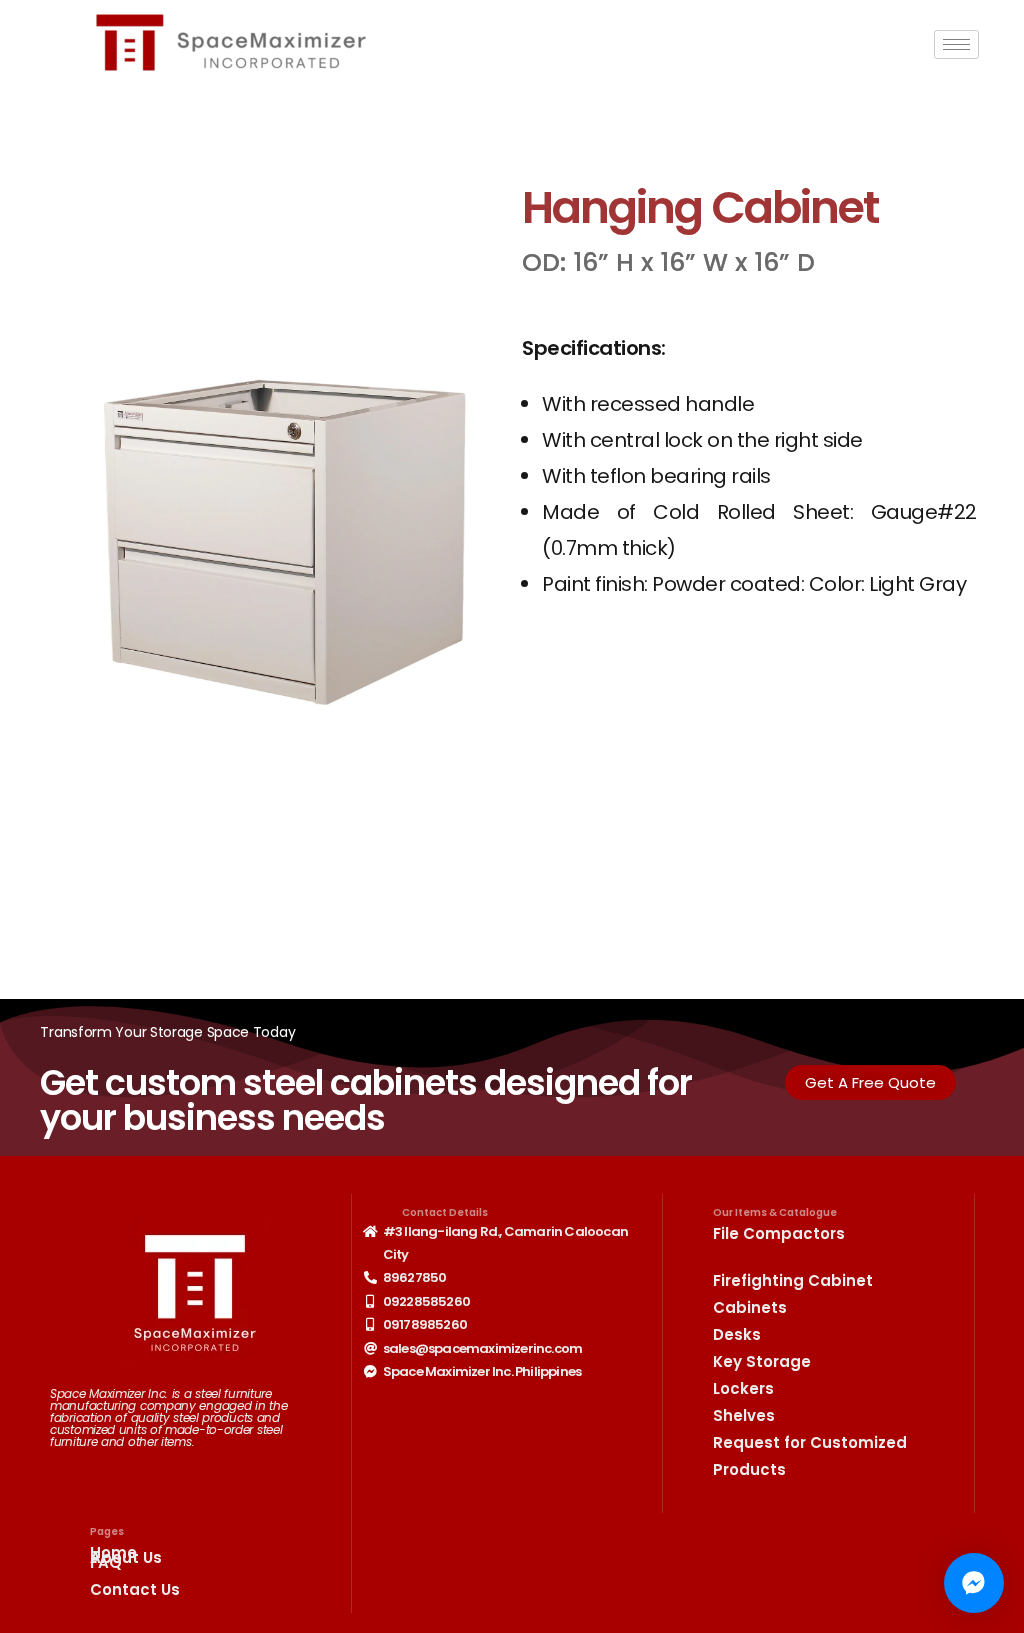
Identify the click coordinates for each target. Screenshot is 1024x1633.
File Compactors (779, 1233)
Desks (737, 1334)
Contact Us (135, 1589)
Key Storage (762, 1361)
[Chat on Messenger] (974, 1583)
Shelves (744, 1415)
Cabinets (750, 1307)
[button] (870, 1082)
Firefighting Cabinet (793, 1280)
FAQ (106, 1562)
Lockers (743, 1388)
